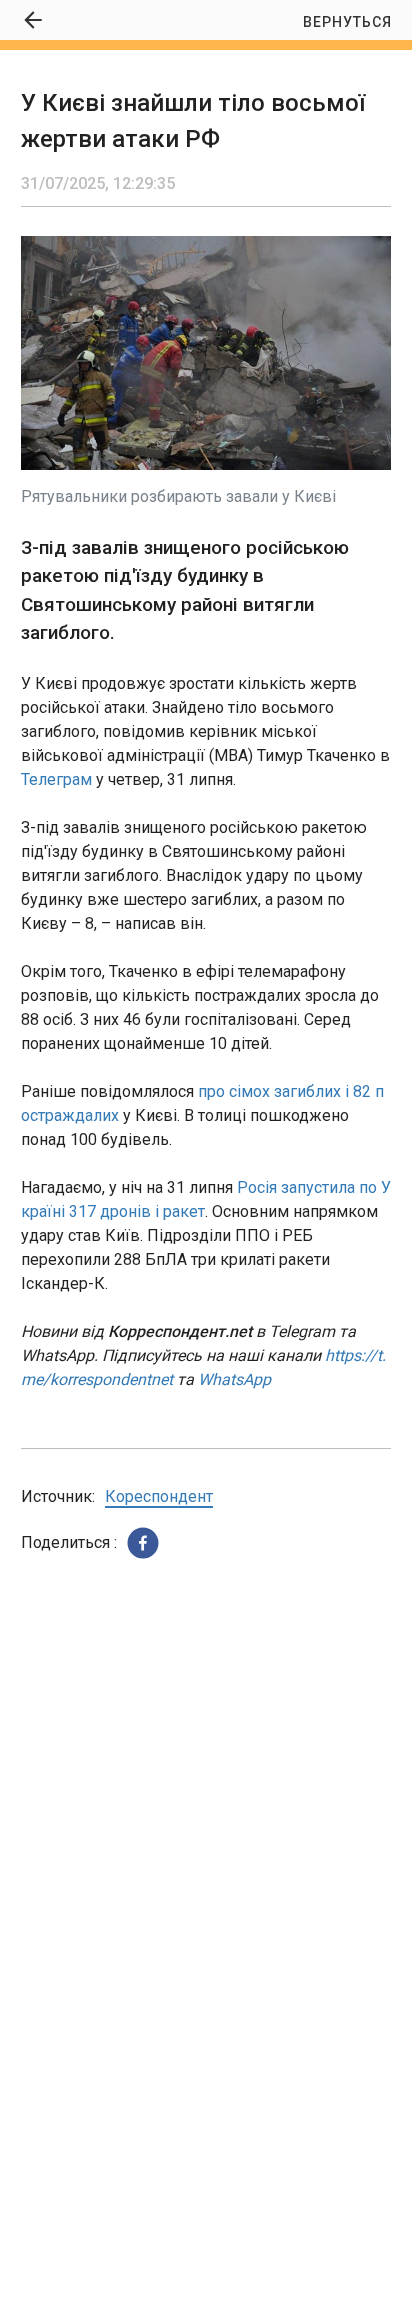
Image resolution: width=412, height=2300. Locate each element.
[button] (143, 1543)
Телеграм (56, 779)
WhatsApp (234, 1379)
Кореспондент (159, 1496)
